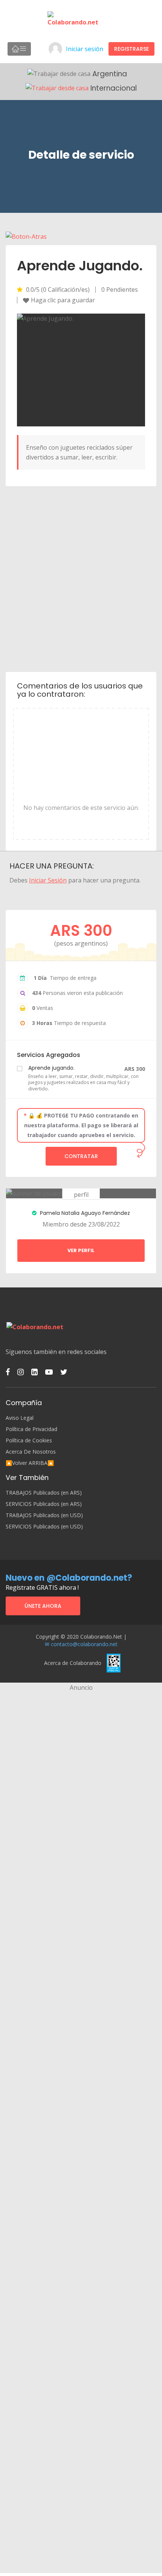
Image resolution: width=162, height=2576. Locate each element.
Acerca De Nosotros (31, 1452)
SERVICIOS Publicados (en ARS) (44, 1504)
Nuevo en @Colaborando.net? (69, 1578)
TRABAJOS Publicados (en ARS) (44, 1493)
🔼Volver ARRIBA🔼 (30, 1463)
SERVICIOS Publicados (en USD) (44, 1527)
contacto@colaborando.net (84, 1644)
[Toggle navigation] (19, 49)
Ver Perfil (81, 1250)
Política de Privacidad (31, 1429)
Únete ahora (43, 1606)
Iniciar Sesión (48, 880)
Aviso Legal (20, 1418)
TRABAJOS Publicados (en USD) (44, 1515)
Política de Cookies (29, 1440)
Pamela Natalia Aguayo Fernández (84, 1213)
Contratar (81, 1156)
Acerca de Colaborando (73, 1663)
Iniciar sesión (85, 49)
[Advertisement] (81, 578)
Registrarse (131, 49)
